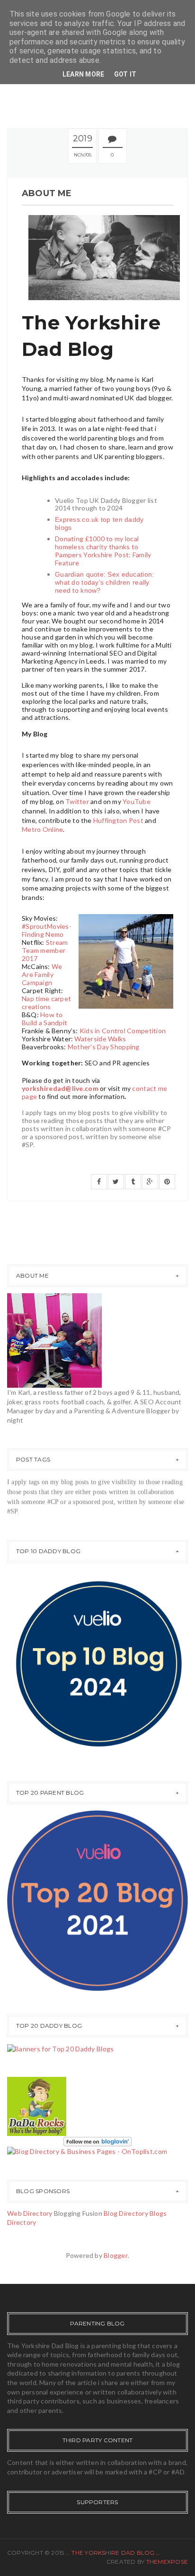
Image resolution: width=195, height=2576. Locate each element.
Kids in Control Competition (123, 1031)
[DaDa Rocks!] (37, 2105)
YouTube (137, 801)
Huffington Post (118, 820)
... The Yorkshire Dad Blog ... (113, 2553)
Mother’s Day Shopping (104, 1047)
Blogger (116, 2255)
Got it (125, 74)
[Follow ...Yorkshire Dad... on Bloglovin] (97, 2140)
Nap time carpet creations (46, 1003)
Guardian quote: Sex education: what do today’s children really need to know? (104, 582)
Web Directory (30, 2213)
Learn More (84, 74)
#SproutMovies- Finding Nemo (47, 930)
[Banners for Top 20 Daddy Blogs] (60, 2048)
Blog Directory (126, 2213)
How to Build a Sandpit (44, 1019)
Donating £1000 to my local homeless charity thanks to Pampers (97, 547)
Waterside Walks (100, 1039)
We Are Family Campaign (42, 974)
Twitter (77, 801)
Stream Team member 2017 (45, 950)
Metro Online (42, 829)
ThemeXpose (167, 2562)
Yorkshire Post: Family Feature (103, 559)
